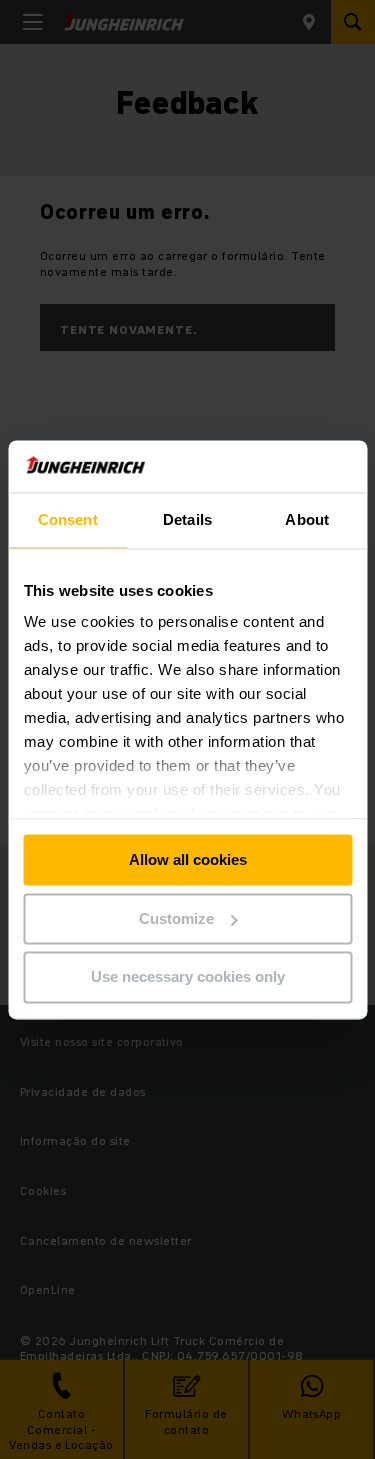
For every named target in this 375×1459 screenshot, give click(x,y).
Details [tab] (187, 519)
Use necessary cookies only (188, 977)
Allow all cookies (188, 859)
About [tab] (307, 519)
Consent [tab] (68, 519)
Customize (176, 918)
